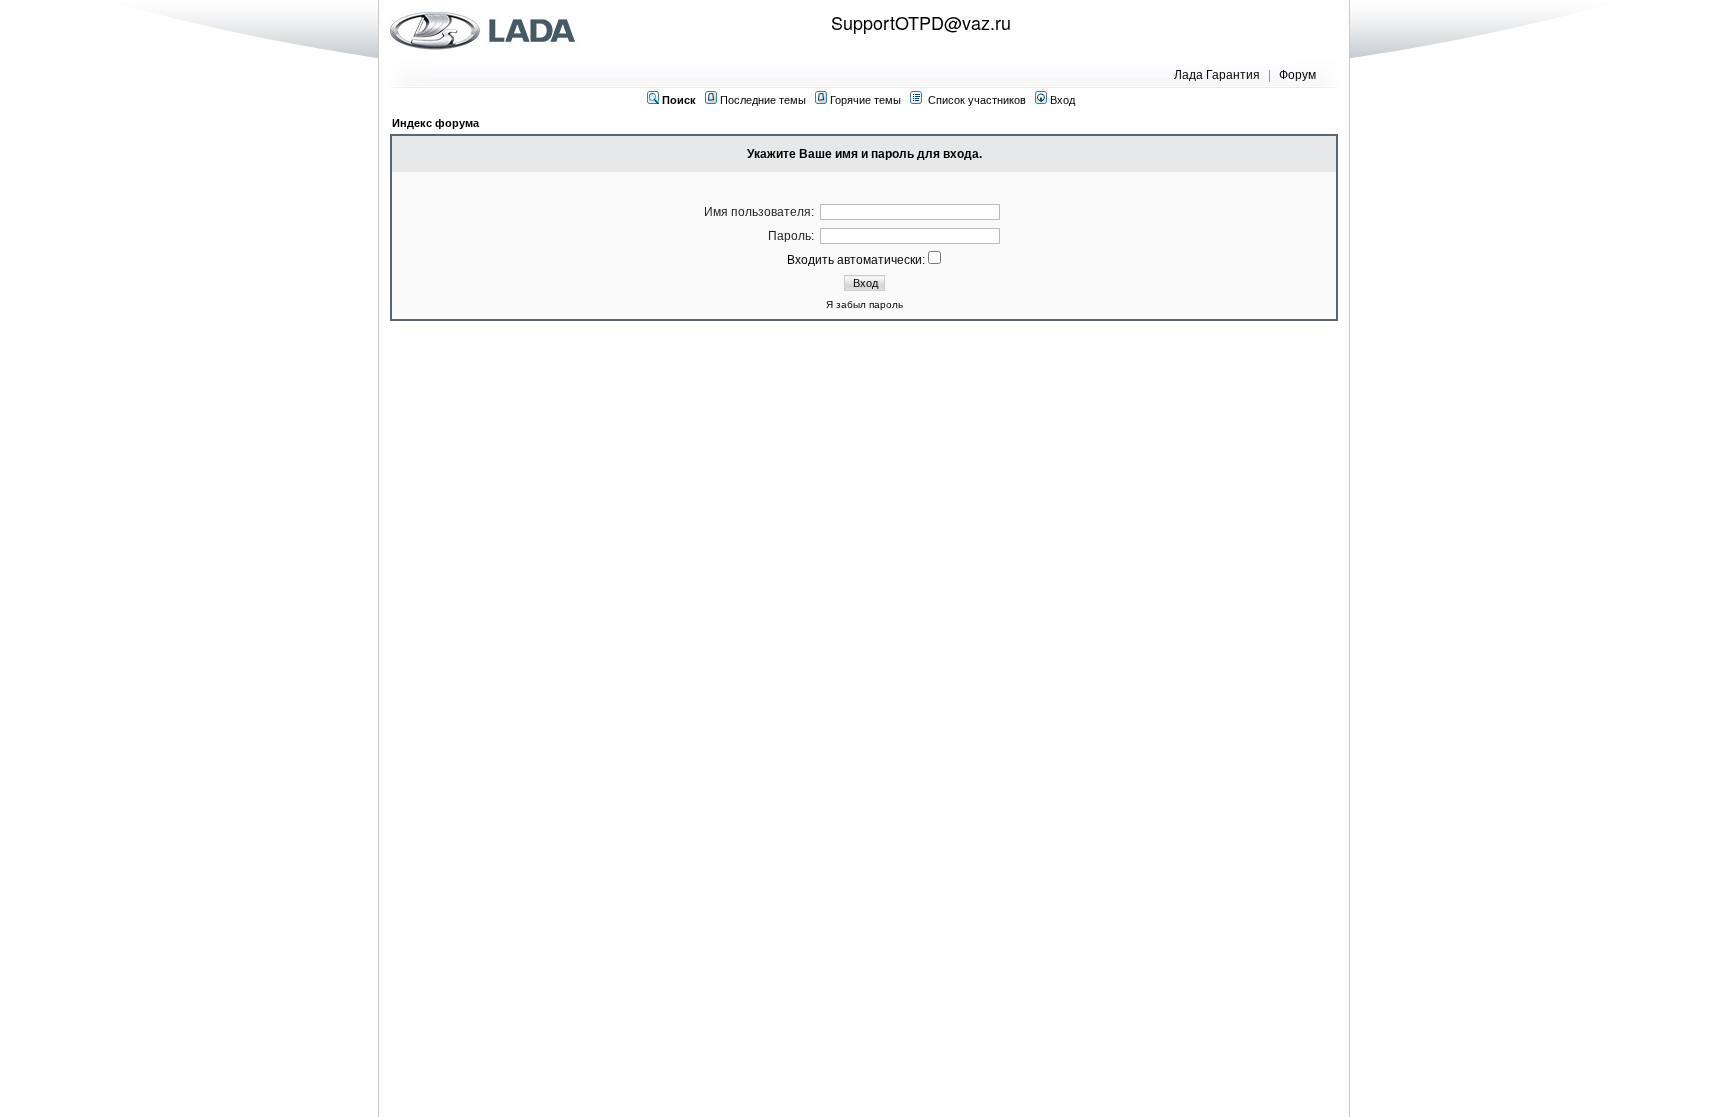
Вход (1061, 100)
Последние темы (763, 100)
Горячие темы (865, 100)
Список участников (977, 100)
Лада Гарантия (1217, 73)
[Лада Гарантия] (487, 30)
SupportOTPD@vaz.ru (921, 22)
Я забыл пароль (864, 304)
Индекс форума (435, 123)
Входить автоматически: (857, 260)
